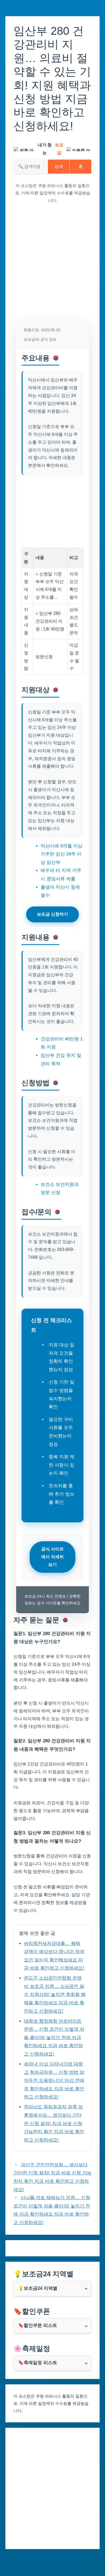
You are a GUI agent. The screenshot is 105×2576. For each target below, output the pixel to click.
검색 (59, 166)
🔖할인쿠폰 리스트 (38, 2325)
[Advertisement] (52, 266)
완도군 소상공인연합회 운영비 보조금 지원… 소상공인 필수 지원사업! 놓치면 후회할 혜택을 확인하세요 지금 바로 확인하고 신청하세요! (55, 1994)
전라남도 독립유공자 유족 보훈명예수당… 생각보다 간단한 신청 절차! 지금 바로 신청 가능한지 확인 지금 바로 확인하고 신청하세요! (54, 2123)
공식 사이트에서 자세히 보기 (52, 1557)
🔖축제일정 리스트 (38, 2363)
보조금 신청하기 (52, 914)
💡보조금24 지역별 (38, 2288)
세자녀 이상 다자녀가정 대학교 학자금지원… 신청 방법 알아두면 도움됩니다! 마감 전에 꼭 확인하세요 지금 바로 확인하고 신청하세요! (54, 2080)
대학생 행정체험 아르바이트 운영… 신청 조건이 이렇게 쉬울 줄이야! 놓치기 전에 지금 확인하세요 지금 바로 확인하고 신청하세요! (54, 2038)
